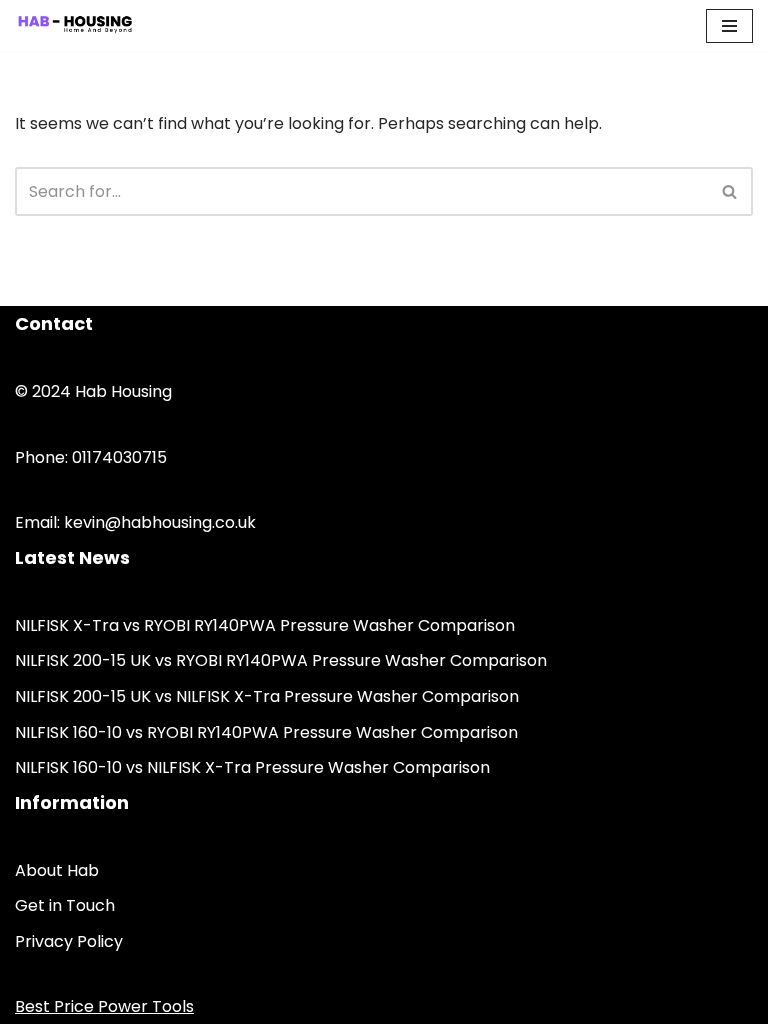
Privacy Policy (69, 941)
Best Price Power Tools (104, 1006)
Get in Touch (65, 905)
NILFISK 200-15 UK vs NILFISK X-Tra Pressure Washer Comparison (267, 696)
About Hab (57, 870)
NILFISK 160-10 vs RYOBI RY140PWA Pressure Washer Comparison (266, 732)
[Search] (730, 191)
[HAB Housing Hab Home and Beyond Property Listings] (75, 25)
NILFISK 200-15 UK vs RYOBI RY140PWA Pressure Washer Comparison (281, 660)
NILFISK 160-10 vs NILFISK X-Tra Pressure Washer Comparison (252, 767)
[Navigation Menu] (729, 26)
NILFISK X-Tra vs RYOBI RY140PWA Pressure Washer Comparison (265, 625)
